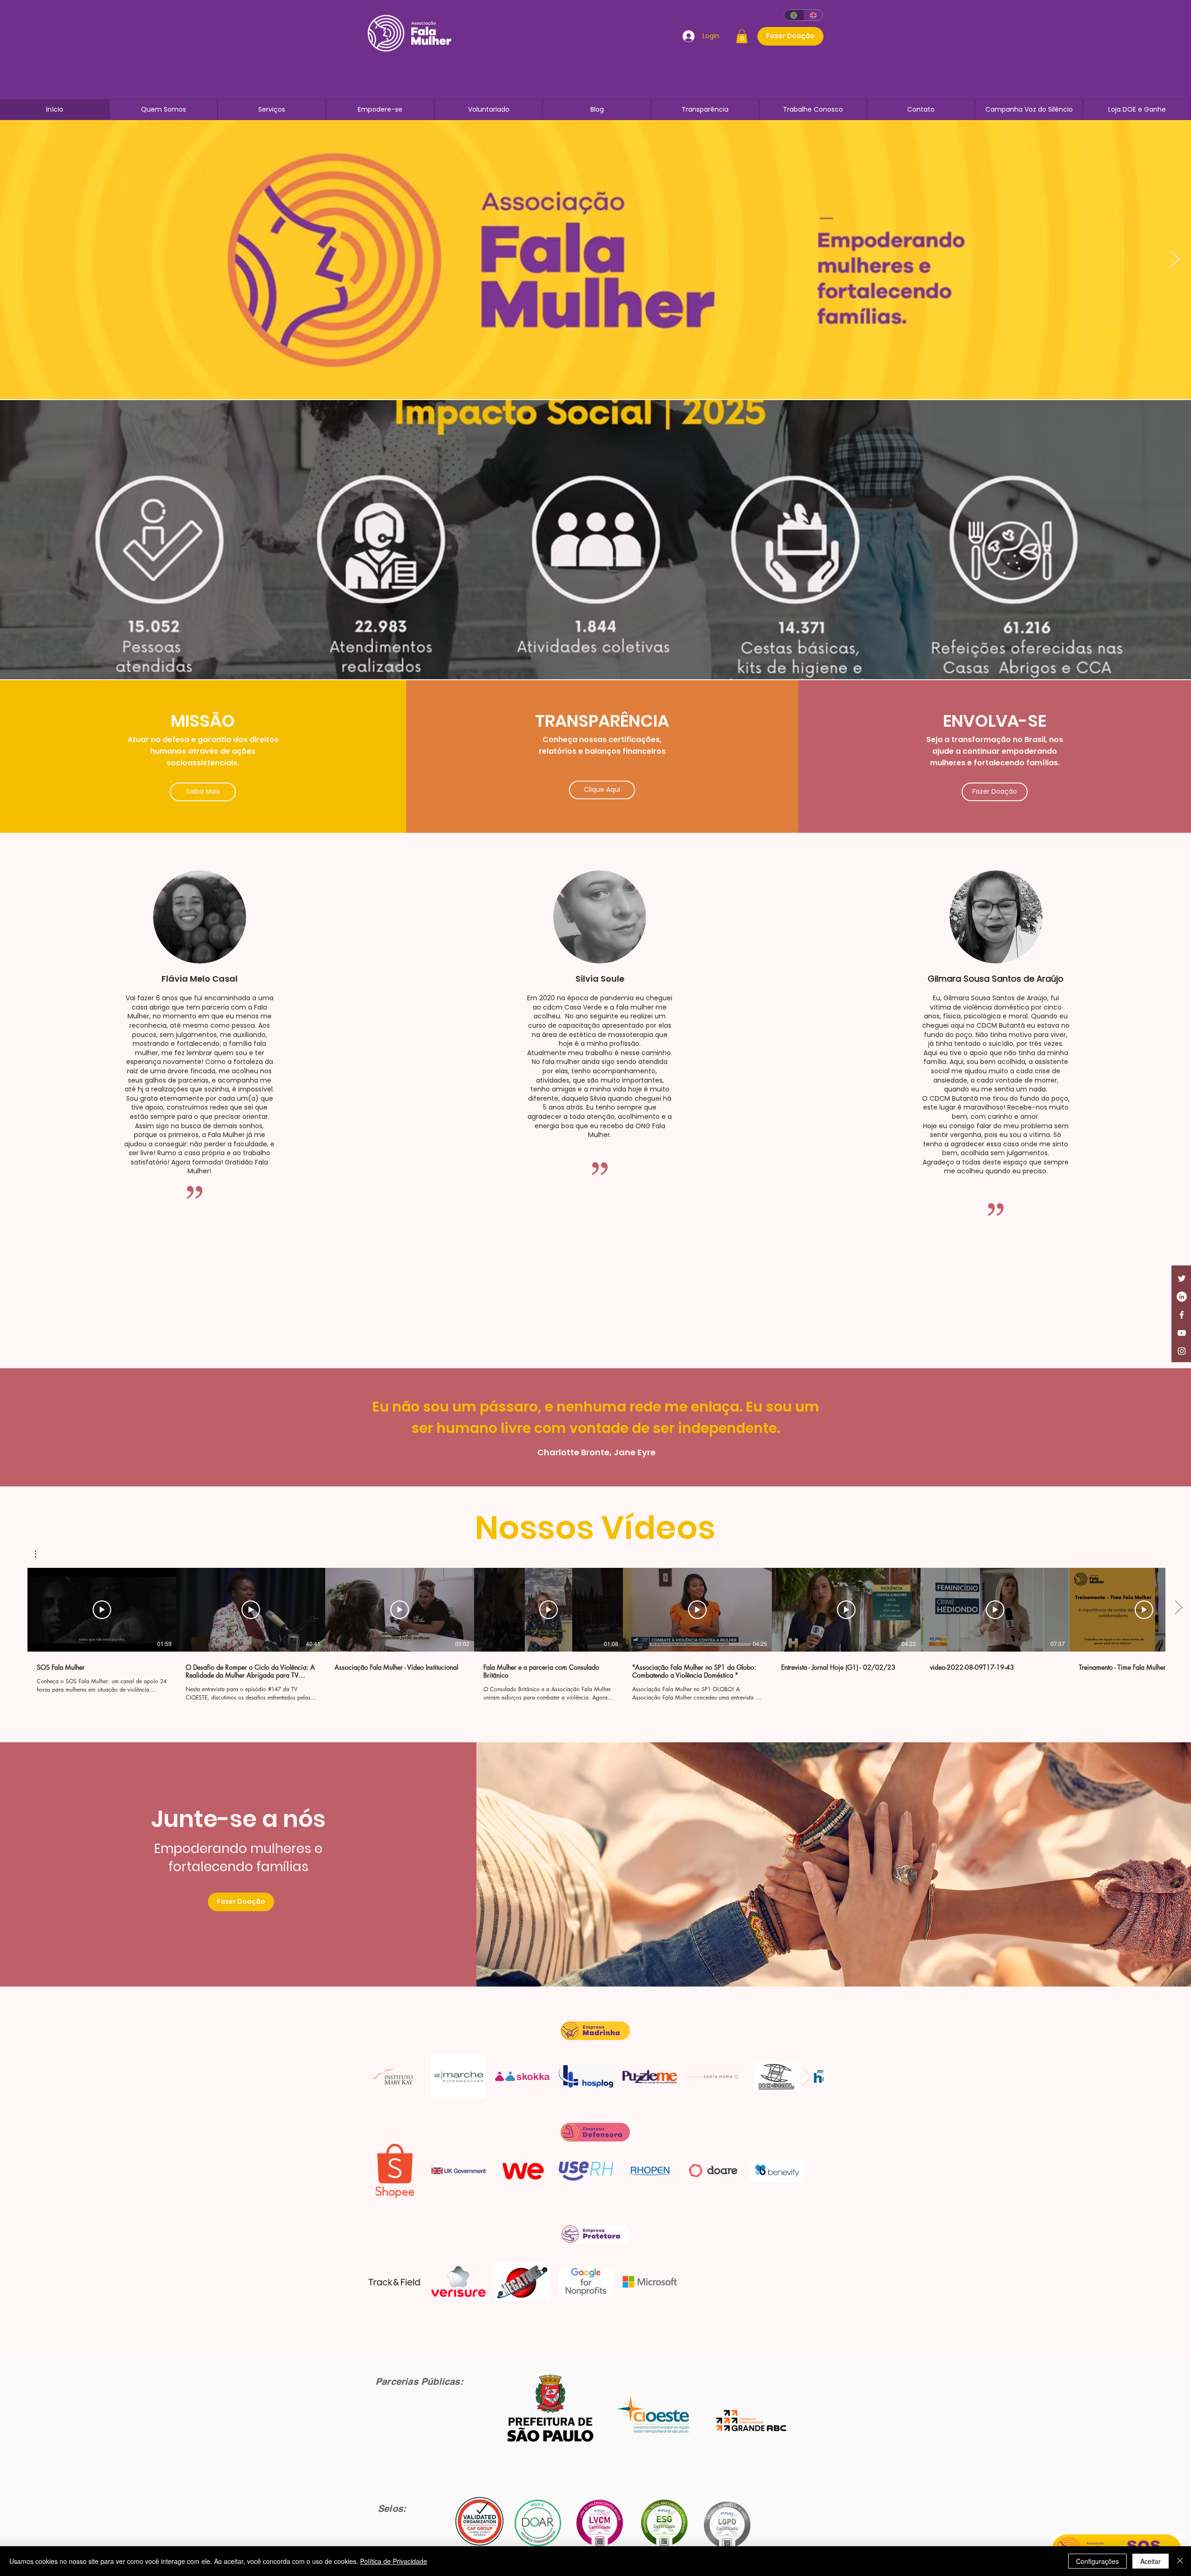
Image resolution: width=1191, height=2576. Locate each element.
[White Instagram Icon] (1182, 1351)
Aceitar (1151, 2561)
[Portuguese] (794, 15)
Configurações (1097, 2561)
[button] (742, 36)
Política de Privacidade (394, 2561)
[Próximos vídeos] (1178, 1608)
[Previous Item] (16, 260)
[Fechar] (1180, 2561)
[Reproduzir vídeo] (102, 1610)
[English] (813, 15)
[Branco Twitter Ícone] (1182, 1278)
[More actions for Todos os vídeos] (40, 1554)
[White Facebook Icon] (1182, 1315)
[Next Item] (807, 2077)
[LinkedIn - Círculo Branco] (1182, 1297)
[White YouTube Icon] (1182, 1333)
